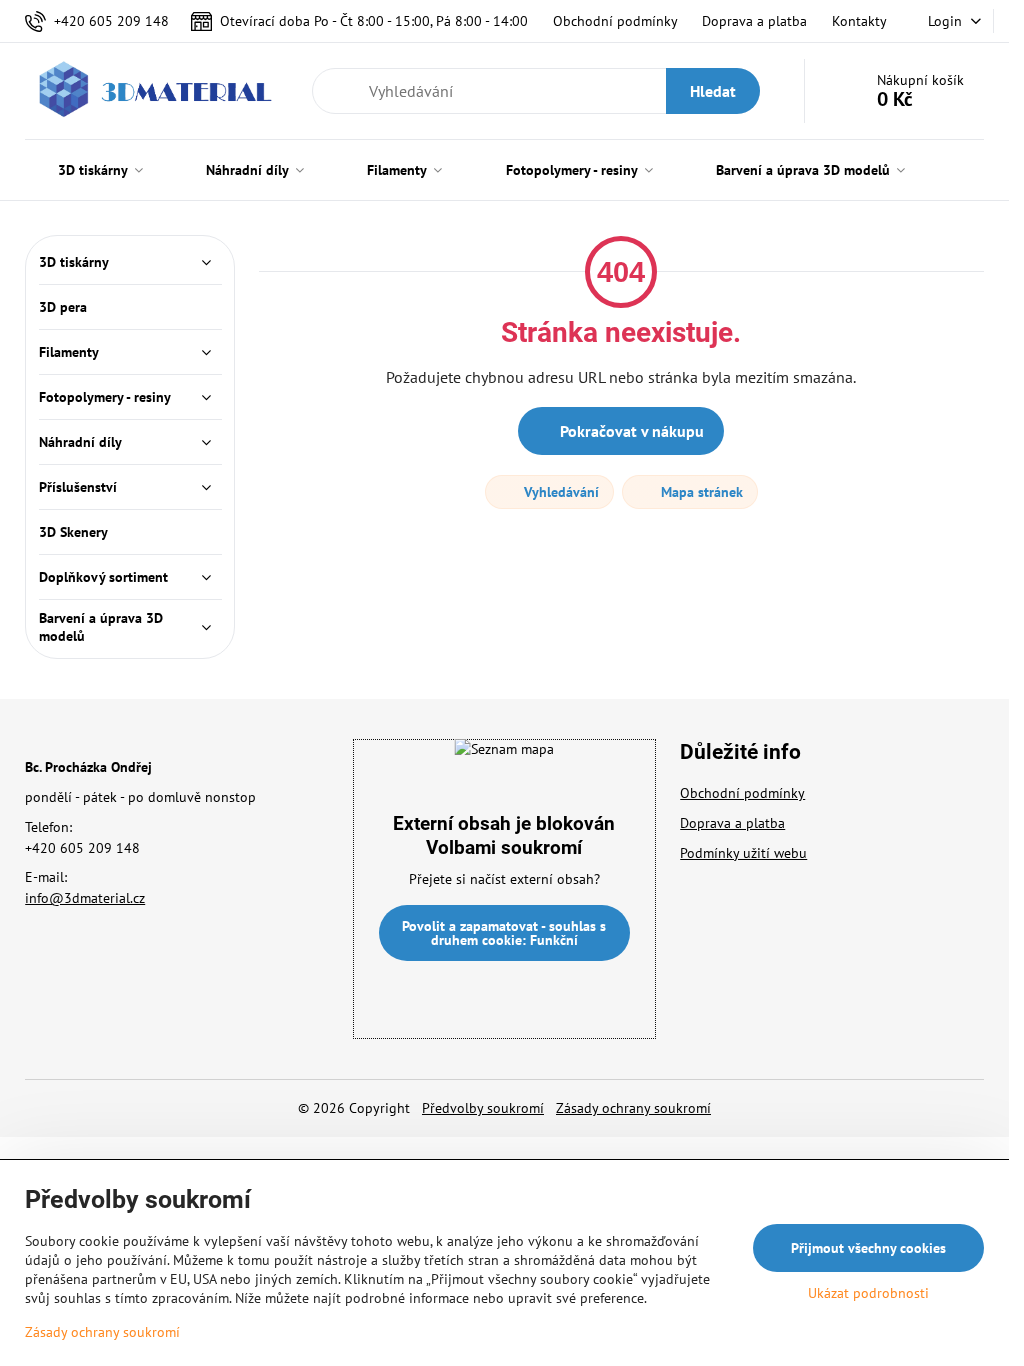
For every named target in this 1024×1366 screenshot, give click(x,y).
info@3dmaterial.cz (85, 898)
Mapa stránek (700, 492)
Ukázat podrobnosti (868, 1293)
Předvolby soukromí (483, 1108)
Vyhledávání (559, 492)
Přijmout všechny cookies (868, 1248)
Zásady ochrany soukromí (633, 1108)
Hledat (713, 91)
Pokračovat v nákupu (630, 431)
